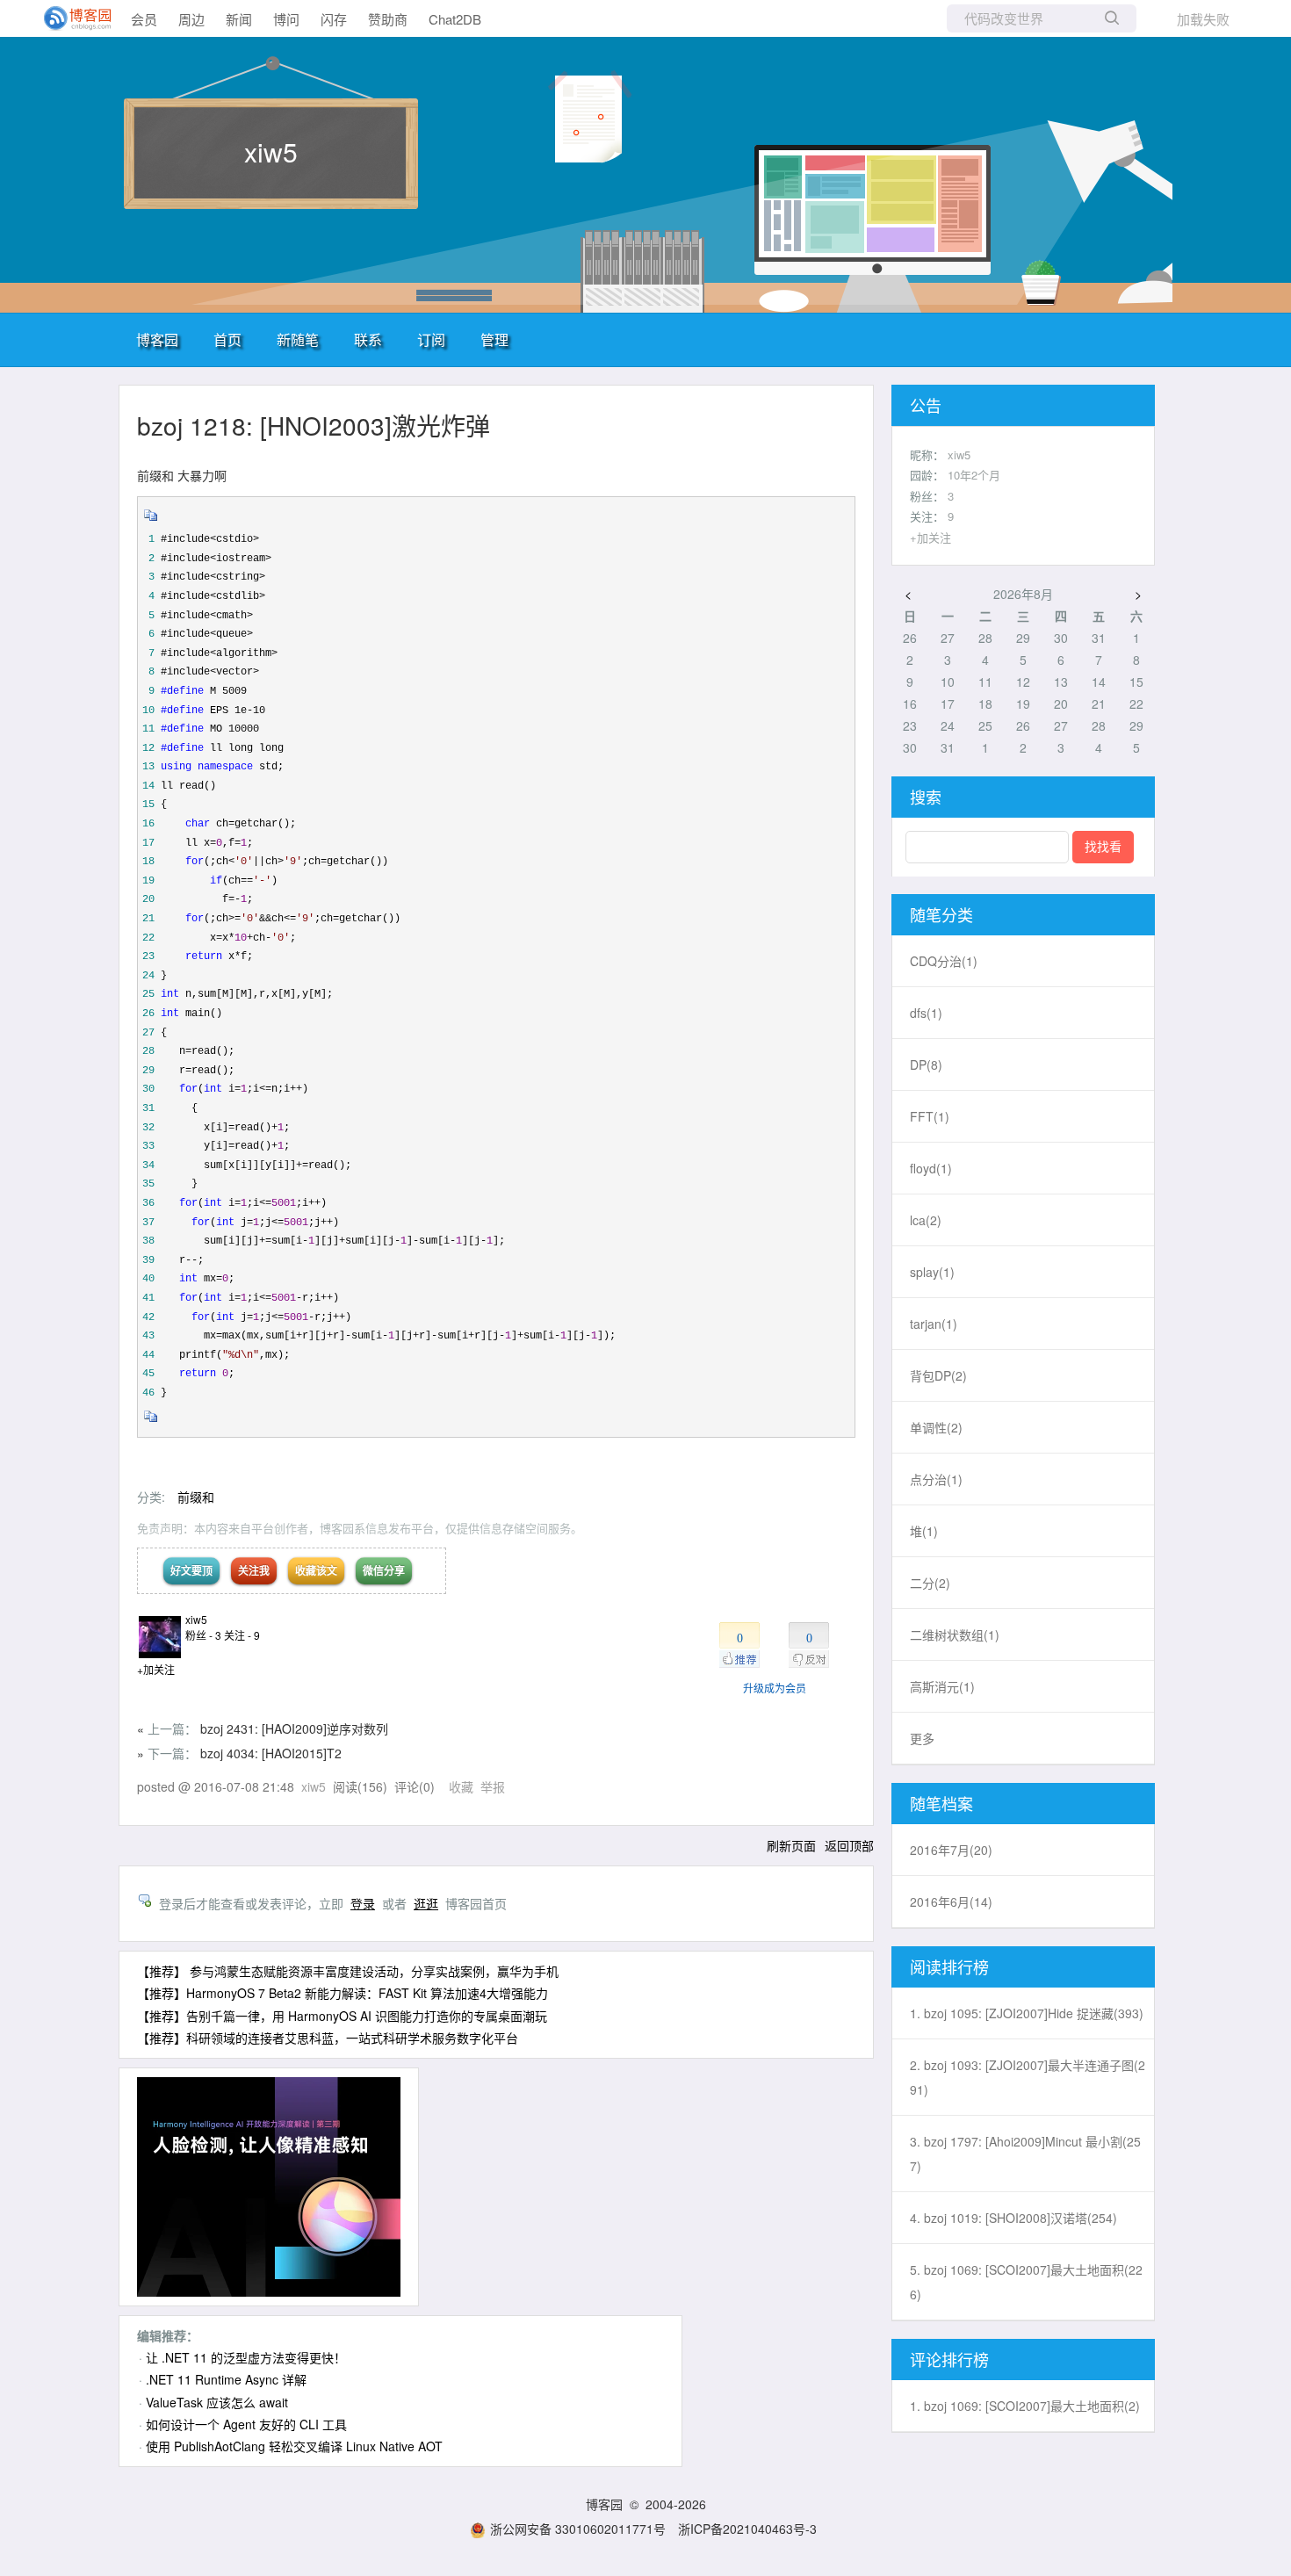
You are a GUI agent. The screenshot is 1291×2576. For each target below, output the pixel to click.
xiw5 (271, 152)
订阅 (431, 339)
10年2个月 (974, 475)
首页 (227, 339)
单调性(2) (936, 1427)
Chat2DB (455, 19)
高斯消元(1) (942, 1686)
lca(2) (926, 1220)
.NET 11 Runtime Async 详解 (226, 2379)
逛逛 (426, 1903)
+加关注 (156, 1669)
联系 (368, 339)
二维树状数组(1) (955, 1634)
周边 (191, 19)
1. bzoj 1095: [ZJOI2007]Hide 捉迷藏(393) (1027, 2013)
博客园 (157, 339)
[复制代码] (151, 521)
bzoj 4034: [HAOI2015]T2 (271, 1753)
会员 (144, 19)
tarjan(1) (934, 1324)
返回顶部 (849, 1845)
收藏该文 (316, 1570)
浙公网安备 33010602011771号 (578, 2529)
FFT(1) (930, 1116)
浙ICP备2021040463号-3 (747, 2529)
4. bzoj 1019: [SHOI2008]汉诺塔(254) (1013, 2218)
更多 (922, 1738)
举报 (493, 1786)
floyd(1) (931, 1168)
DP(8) (926, 1064)
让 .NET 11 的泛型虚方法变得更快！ (246, 2357)
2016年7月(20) (951, 1850)
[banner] (70, 18)
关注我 (254, 1570)
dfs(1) (926, 1013)
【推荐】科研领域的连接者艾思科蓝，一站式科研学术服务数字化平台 (328, 2038)
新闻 (239, 19)
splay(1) (932, 1272)
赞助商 (388, 19)
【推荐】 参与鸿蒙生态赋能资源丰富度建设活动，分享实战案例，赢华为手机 (348, 1971)
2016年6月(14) (951, 1901)
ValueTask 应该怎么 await (217, 2402)
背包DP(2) (938, 1375)
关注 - (242, 1635)
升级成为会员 (775, 1688)
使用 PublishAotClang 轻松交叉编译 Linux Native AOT (294, 2446)
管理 (494, 339)
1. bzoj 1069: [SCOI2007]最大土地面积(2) (1025, 2406)
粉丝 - (203, 1635)
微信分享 (384, 1570)
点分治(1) (936, 1479)
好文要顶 (191, 1570)
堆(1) (924, 1531)
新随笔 (298, 339)
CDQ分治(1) (944, 961)
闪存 (334, 19)
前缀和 (196, 1497)
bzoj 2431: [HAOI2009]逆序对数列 (294, 1728)
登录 (363, 1903)
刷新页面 (791, 1845)
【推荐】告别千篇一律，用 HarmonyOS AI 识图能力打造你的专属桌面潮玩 (342, 2016)
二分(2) (930, 1583)
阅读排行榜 (949, 1966)
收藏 (461, 1786)
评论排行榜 (949, 2359)
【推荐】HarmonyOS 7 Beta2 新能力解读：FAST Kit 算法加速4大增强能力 (343, 1993)
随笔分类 (941, 914)
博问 (286, 19)
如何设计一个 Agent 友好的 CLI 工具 (246, 2424)
